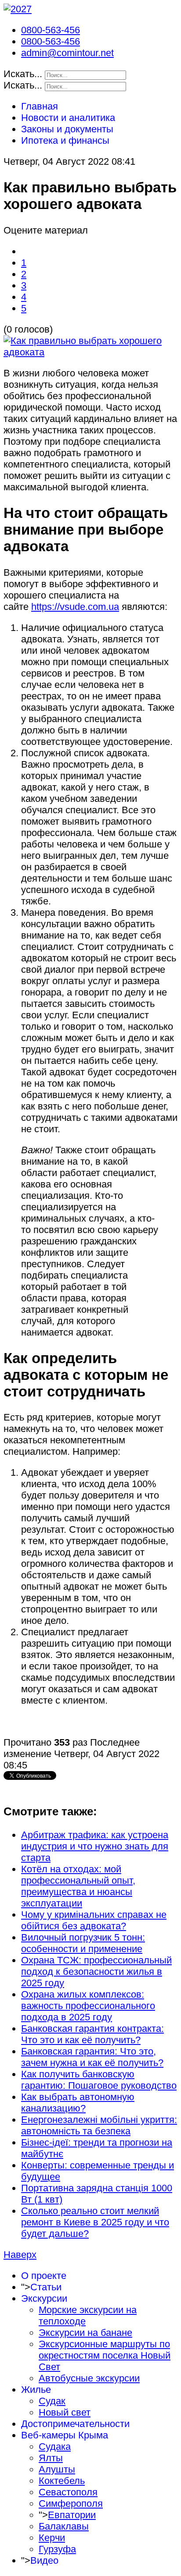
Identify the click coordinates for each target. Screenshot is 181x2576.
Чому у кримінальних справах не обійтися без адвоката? (94, 1920)
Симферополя (71, 2503)
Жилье (36, 2390)
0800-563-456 (51, 30)
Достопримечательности (75, 2424)
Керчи (52, 2538)
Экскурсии (44, 2298)
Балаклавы (64, 2526)
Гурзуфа (57, 2549)
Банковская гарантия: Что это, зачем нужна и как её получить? (92, 2057)
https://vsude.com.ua (75, 607)
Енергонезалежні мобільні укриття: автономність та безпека (99, 2125)
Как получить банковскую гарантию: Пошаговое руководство (99, 2080)
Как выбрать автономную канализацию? (78, 2103)
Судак (52, 2401)
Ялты (51, 2458)
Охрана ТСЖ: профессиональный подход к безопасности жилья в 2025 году (96, 1972)
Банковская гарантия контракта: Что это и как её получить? (92, 2034)
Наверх (20, 2255)
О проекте (44, 2276)
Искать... (23, 74)
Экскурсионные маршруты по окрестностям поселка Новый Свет (105, 2355)
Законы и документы (67, 129)
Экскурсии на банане (85, 2333)
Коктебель (62, 2481)
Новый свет (65, 2412)
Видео (44, 2560)
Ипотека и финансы (65, 140)
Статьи (46, 2287)
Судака (55, 2447)
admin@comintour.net (67, 53)
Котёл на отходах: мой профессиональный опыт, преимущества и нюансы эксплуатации (78, 1886)
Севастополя (68, 2492)
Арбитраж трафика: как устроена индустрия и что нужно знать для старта (95, 1846)
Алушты (57, 2469)
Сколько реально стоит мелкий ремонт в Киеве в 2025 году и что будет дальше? (95, 2222)
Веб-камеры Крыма (65, 2435)
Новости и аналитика (68, 118)
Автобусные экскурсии (89, 2378)
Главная (40, 106)
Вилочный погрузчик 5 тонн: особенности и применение (83, 1943)
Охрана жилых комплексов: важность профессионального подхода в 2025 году (88, 2006)
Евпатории (72, 2515)
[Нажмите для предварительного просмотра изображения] (90, 352)
